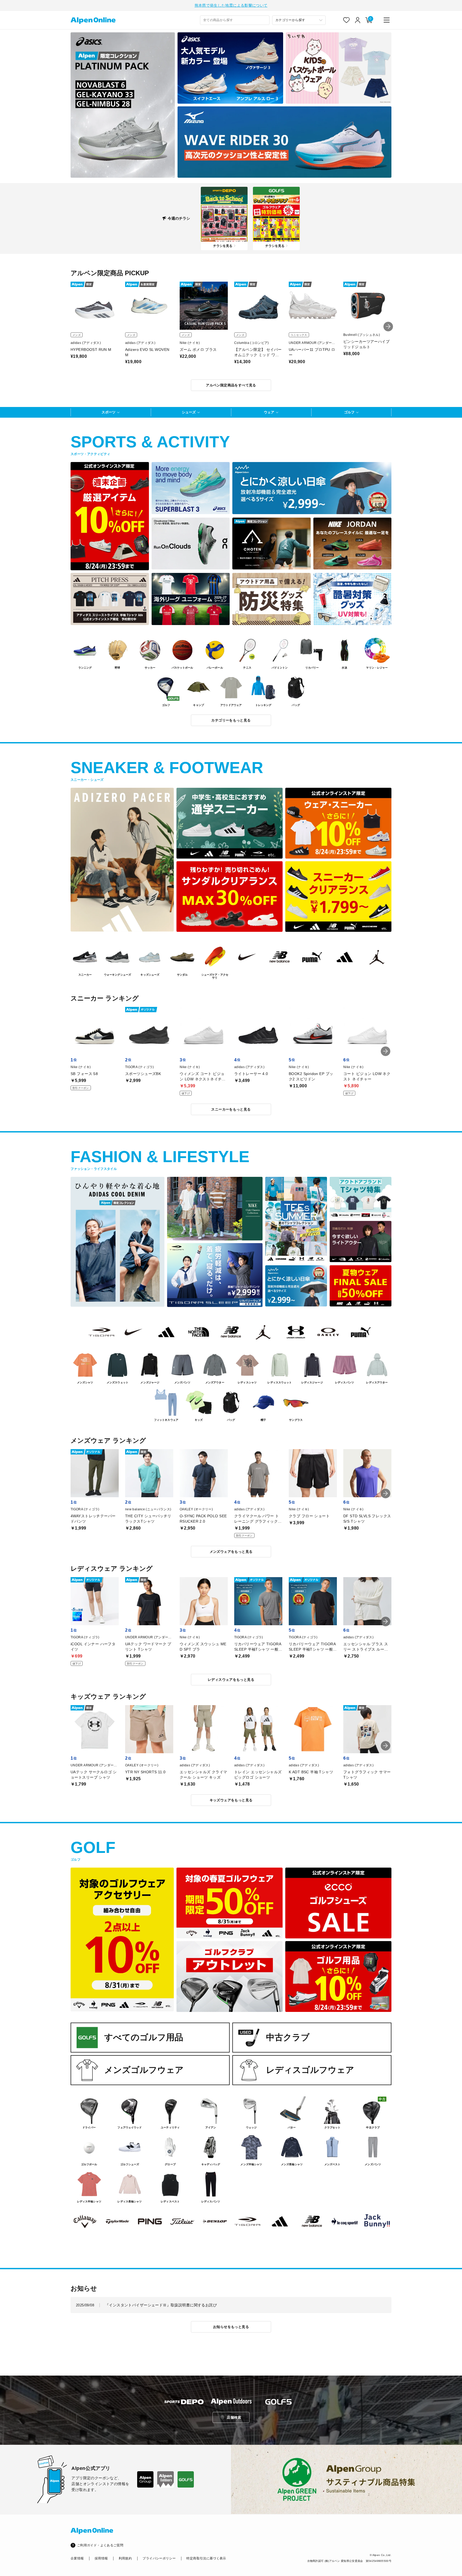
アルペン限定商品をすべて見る (231, 385)
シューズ (189, 412)
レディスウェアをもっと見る (231, 1680)
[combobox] (235, 20)
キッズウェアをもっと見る (231, 1800)
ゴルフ (349, 412)
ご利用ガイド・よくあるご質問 (100, 2545)
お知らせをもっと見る (231, 2327)
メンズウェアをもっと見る (231, 1552)
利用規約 (125, 2558)
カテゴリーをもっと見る (231, 720)
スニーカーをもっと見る (231, 1109)
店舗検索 (234, 2417)
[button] (388, 327)
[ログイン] (358, 20)
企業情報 (77, 2558)
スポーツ (109, 412)
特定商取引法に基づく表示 (206, 2558)
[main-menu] (387, 20)
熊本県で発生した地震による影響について (231, 5)
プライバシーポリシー (159, 2558)
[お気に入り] (346, 20)
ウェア (269, 412)
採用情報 (101, 2558)
